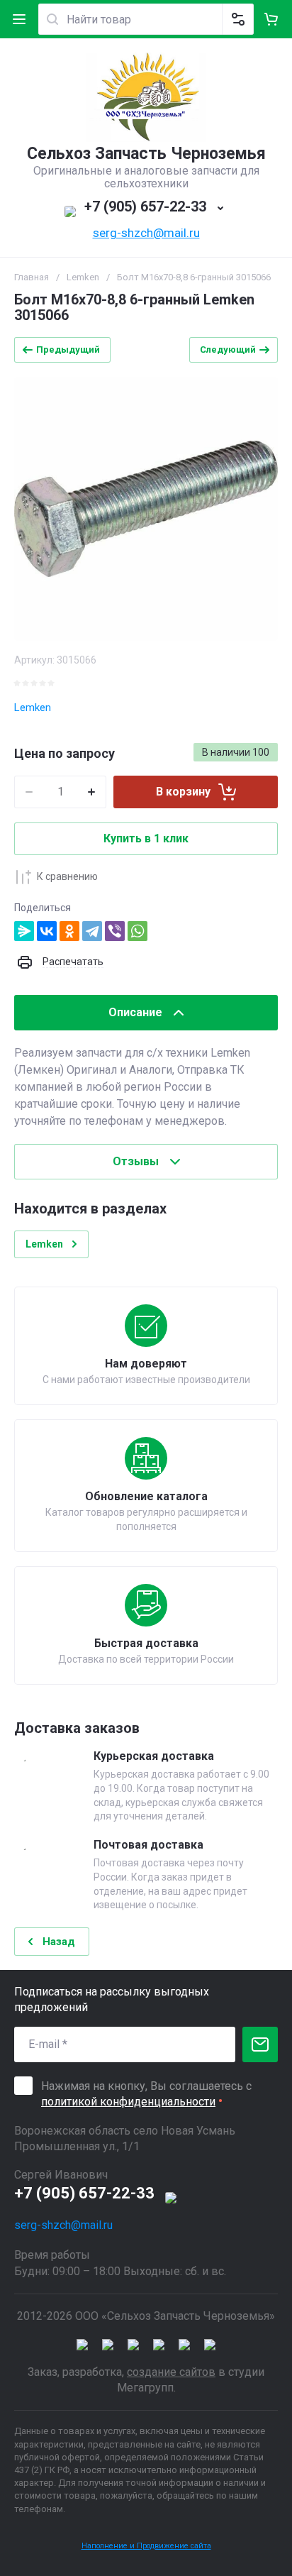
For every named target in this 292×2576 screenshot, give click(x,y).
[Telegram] (92, 931)
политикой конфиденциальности (128, 2102)
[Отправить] (260, 2044)
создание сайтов (171, 2372)
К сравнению (67, 876)
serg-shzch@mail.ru (146, 233)
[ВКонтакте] (47, 931)
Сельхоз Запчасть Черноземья (146, 154)
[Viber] (115, 931)
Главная (32, 277)
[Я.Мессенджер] (24, 931)
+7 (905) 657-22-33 (145, 207)
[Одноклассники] (69, 931)
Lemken (83, 277)
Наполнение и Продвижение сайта (146, 2546)
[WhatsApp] (137, 931)
